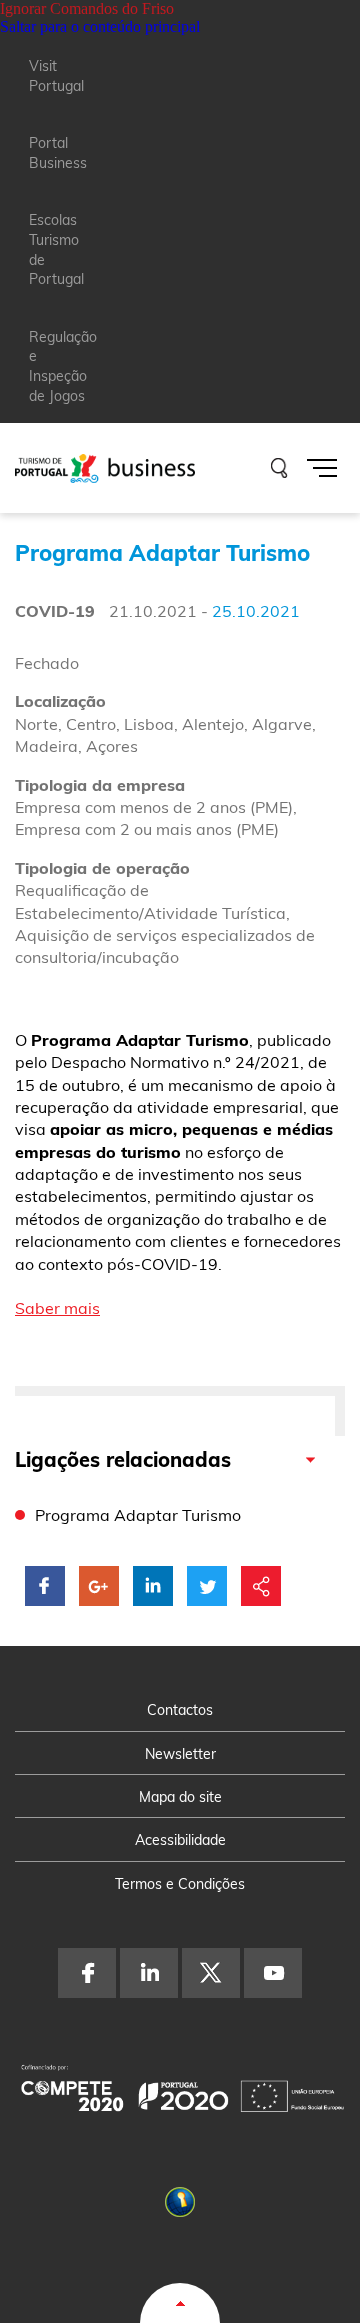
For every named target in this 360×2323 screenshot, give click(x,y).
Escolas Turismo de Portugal (56, 249)
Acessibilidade (180, 1840)
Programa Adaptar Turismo (138, 1515)
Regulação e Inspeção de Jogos (63, 366)
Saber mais (57, 1308)
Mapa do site (180, 1797)
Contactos (180, 1710)
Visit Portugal (56, 76)
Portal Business (58, 153)
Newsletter (180, 1754)
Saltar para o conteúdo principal (100, 26)
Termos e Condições (180, 1884)
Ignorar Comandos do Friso (87, 8)
